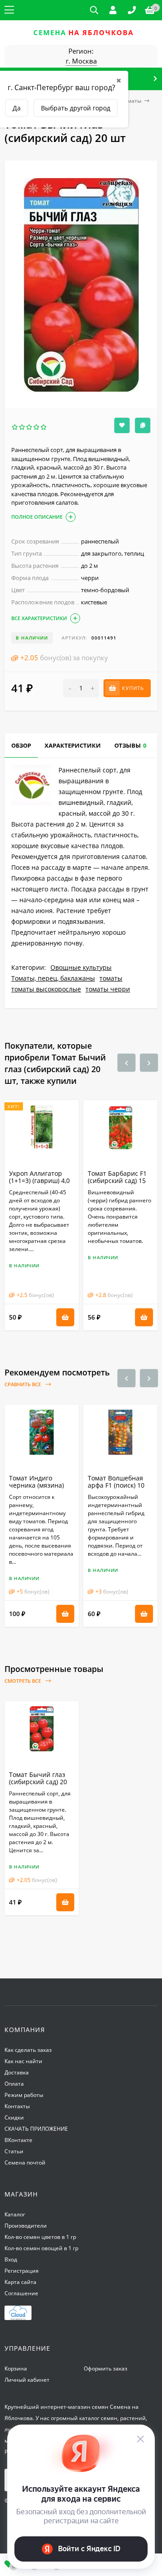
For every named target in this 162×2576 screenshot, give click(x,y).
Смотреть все (23, 1681)
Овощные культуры (81, 967)
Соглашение (21, 2293)
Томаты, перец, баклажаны (53, 978)
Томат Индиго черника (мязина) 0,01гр (36, 1485)
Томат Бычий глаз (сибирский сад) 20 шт (38, 1782)
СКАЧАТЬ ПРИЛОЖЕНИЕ (36, 2129)
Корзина (16, 2368)
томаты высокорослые (46, 989)
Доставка (17, 2072)
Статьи (14, 2151)
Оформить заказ (106, 2368)
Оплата (14, 2084)
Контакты (17, 2106)
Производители (26, 2226)
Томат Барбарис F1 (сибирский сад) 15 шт (117, 1181)
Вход (11, 2259)
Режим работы (24, 2095)
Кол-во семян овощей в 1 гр (41, 2248)
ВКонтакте (18, 2140)
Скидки (14, 2117)
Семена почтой (25, 2163)
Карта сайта (20, 2282)
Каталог (15, 2214)
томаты (131, 101)
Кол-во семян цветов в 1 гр (40, 2237)
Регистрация (22, 2271)
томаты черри (108, 989)
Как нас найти (23, 2061)
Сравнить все (23, 1384)
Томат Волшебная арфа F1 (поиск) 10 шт (116, 1485)
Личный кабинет (27, 2380)
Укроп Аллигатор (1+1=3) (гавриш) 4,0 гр (39, 1181)
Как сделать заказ (28, 2050)
